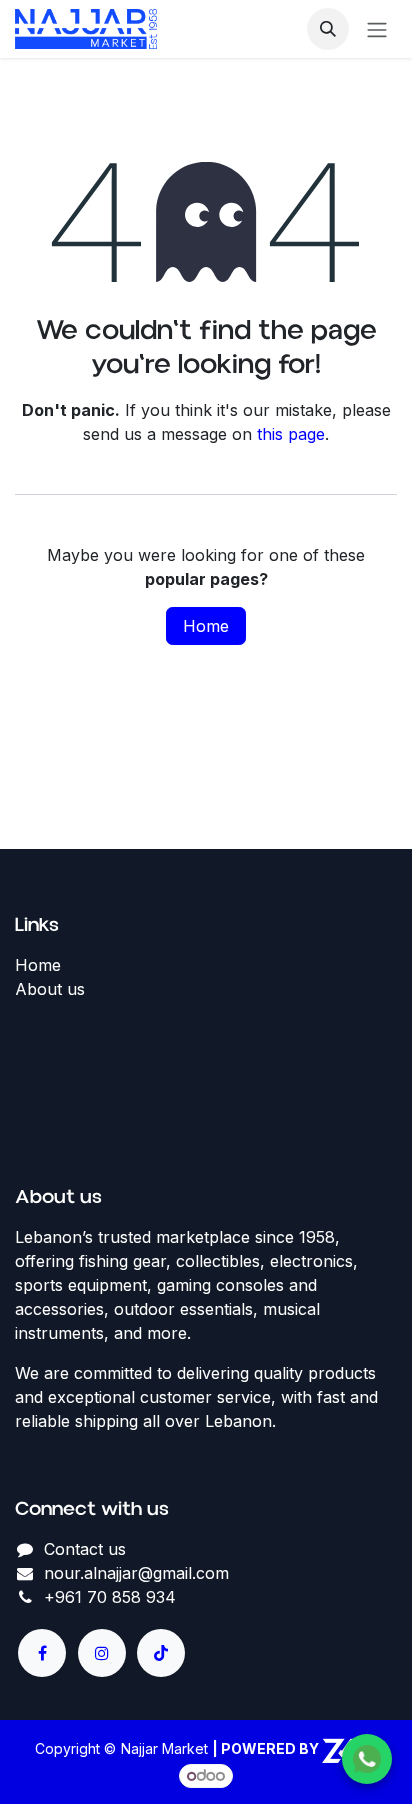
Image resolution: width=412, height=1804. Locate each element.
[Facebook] (42, 1653)
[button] (328, 29)
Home (206, 626)
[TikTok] (161, 1653)
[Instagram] (102, 1653)
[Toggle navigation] (377, 29)
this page (291, 434)
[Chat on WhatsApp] (367, 1759)
